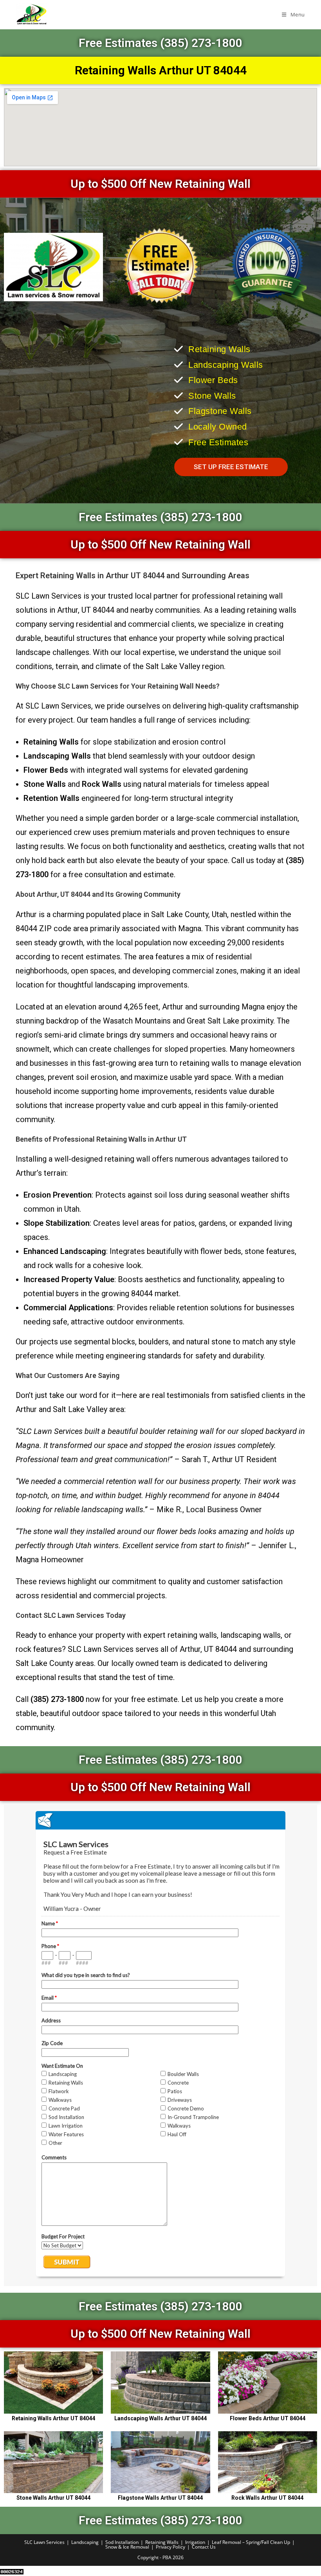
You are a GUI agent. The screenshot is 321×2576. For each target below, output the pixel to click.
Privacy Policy (170, 2547)
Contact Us (204, 2547)
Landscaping (85, 2542)
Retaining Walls (162, 2542)
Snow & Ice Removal (127, 2547)
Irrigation (195, 2542)
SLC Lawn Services (44, 2542)
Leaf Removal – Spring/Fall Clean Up (251, 2542)
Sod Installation (122, 2542)
